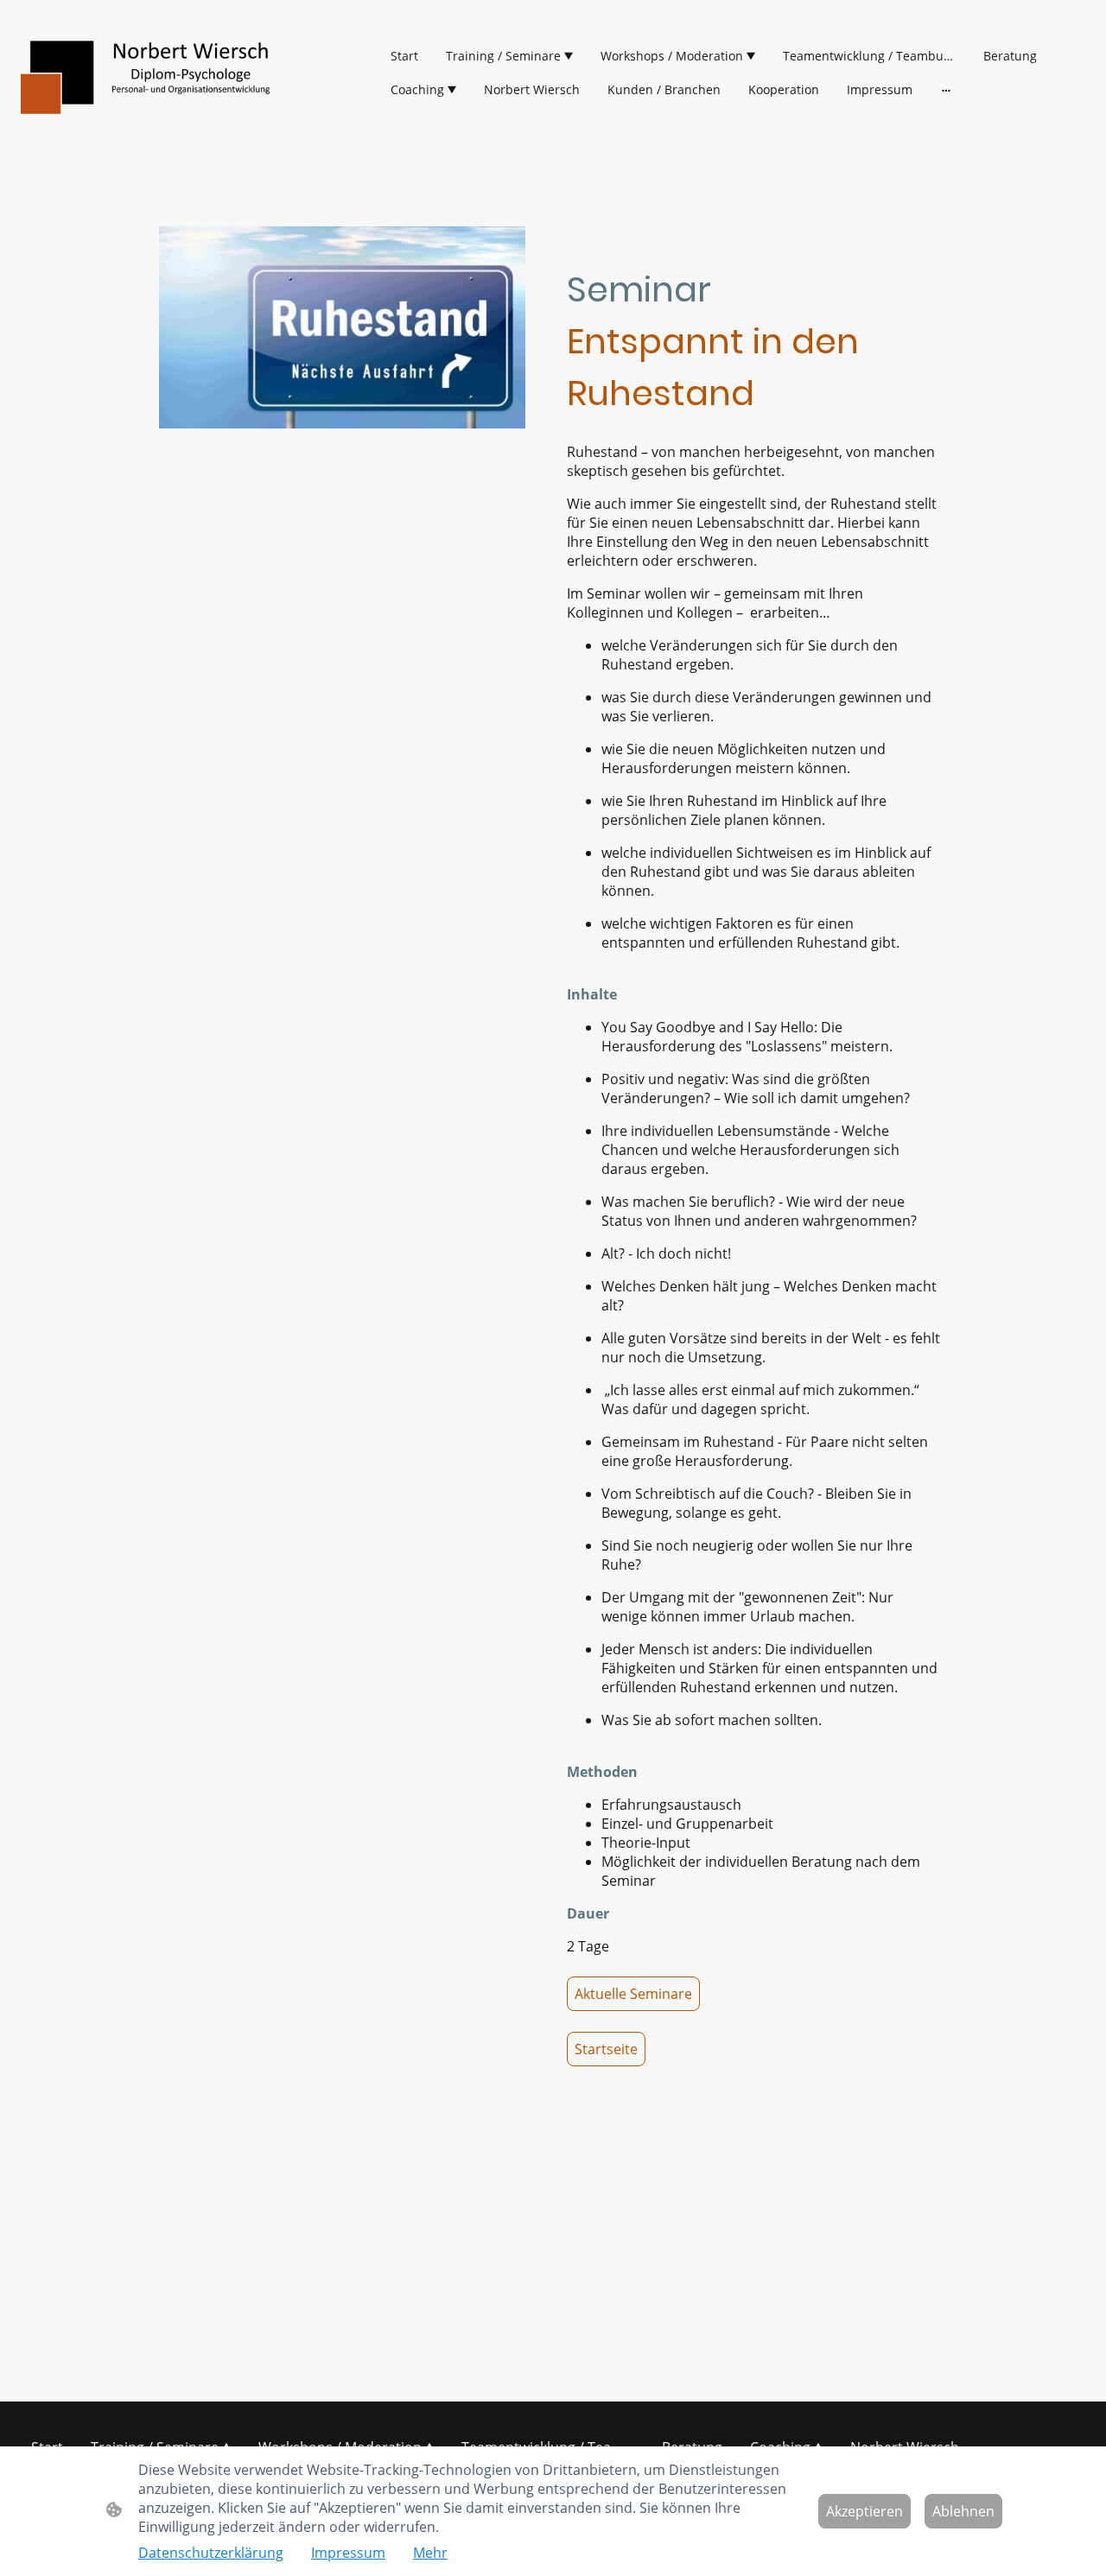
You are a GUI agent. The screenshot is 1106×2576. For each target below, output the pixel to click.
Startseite (606, 2049)
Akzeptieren (864, 2511)
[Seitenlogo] (152, 73)
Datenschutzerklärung (211, 2553)
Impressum (348, 2553)
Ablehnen (963, 2511)
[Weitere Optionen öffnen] (946, 90)
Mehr (430, 2553)
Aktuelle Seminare (633, 1994)
